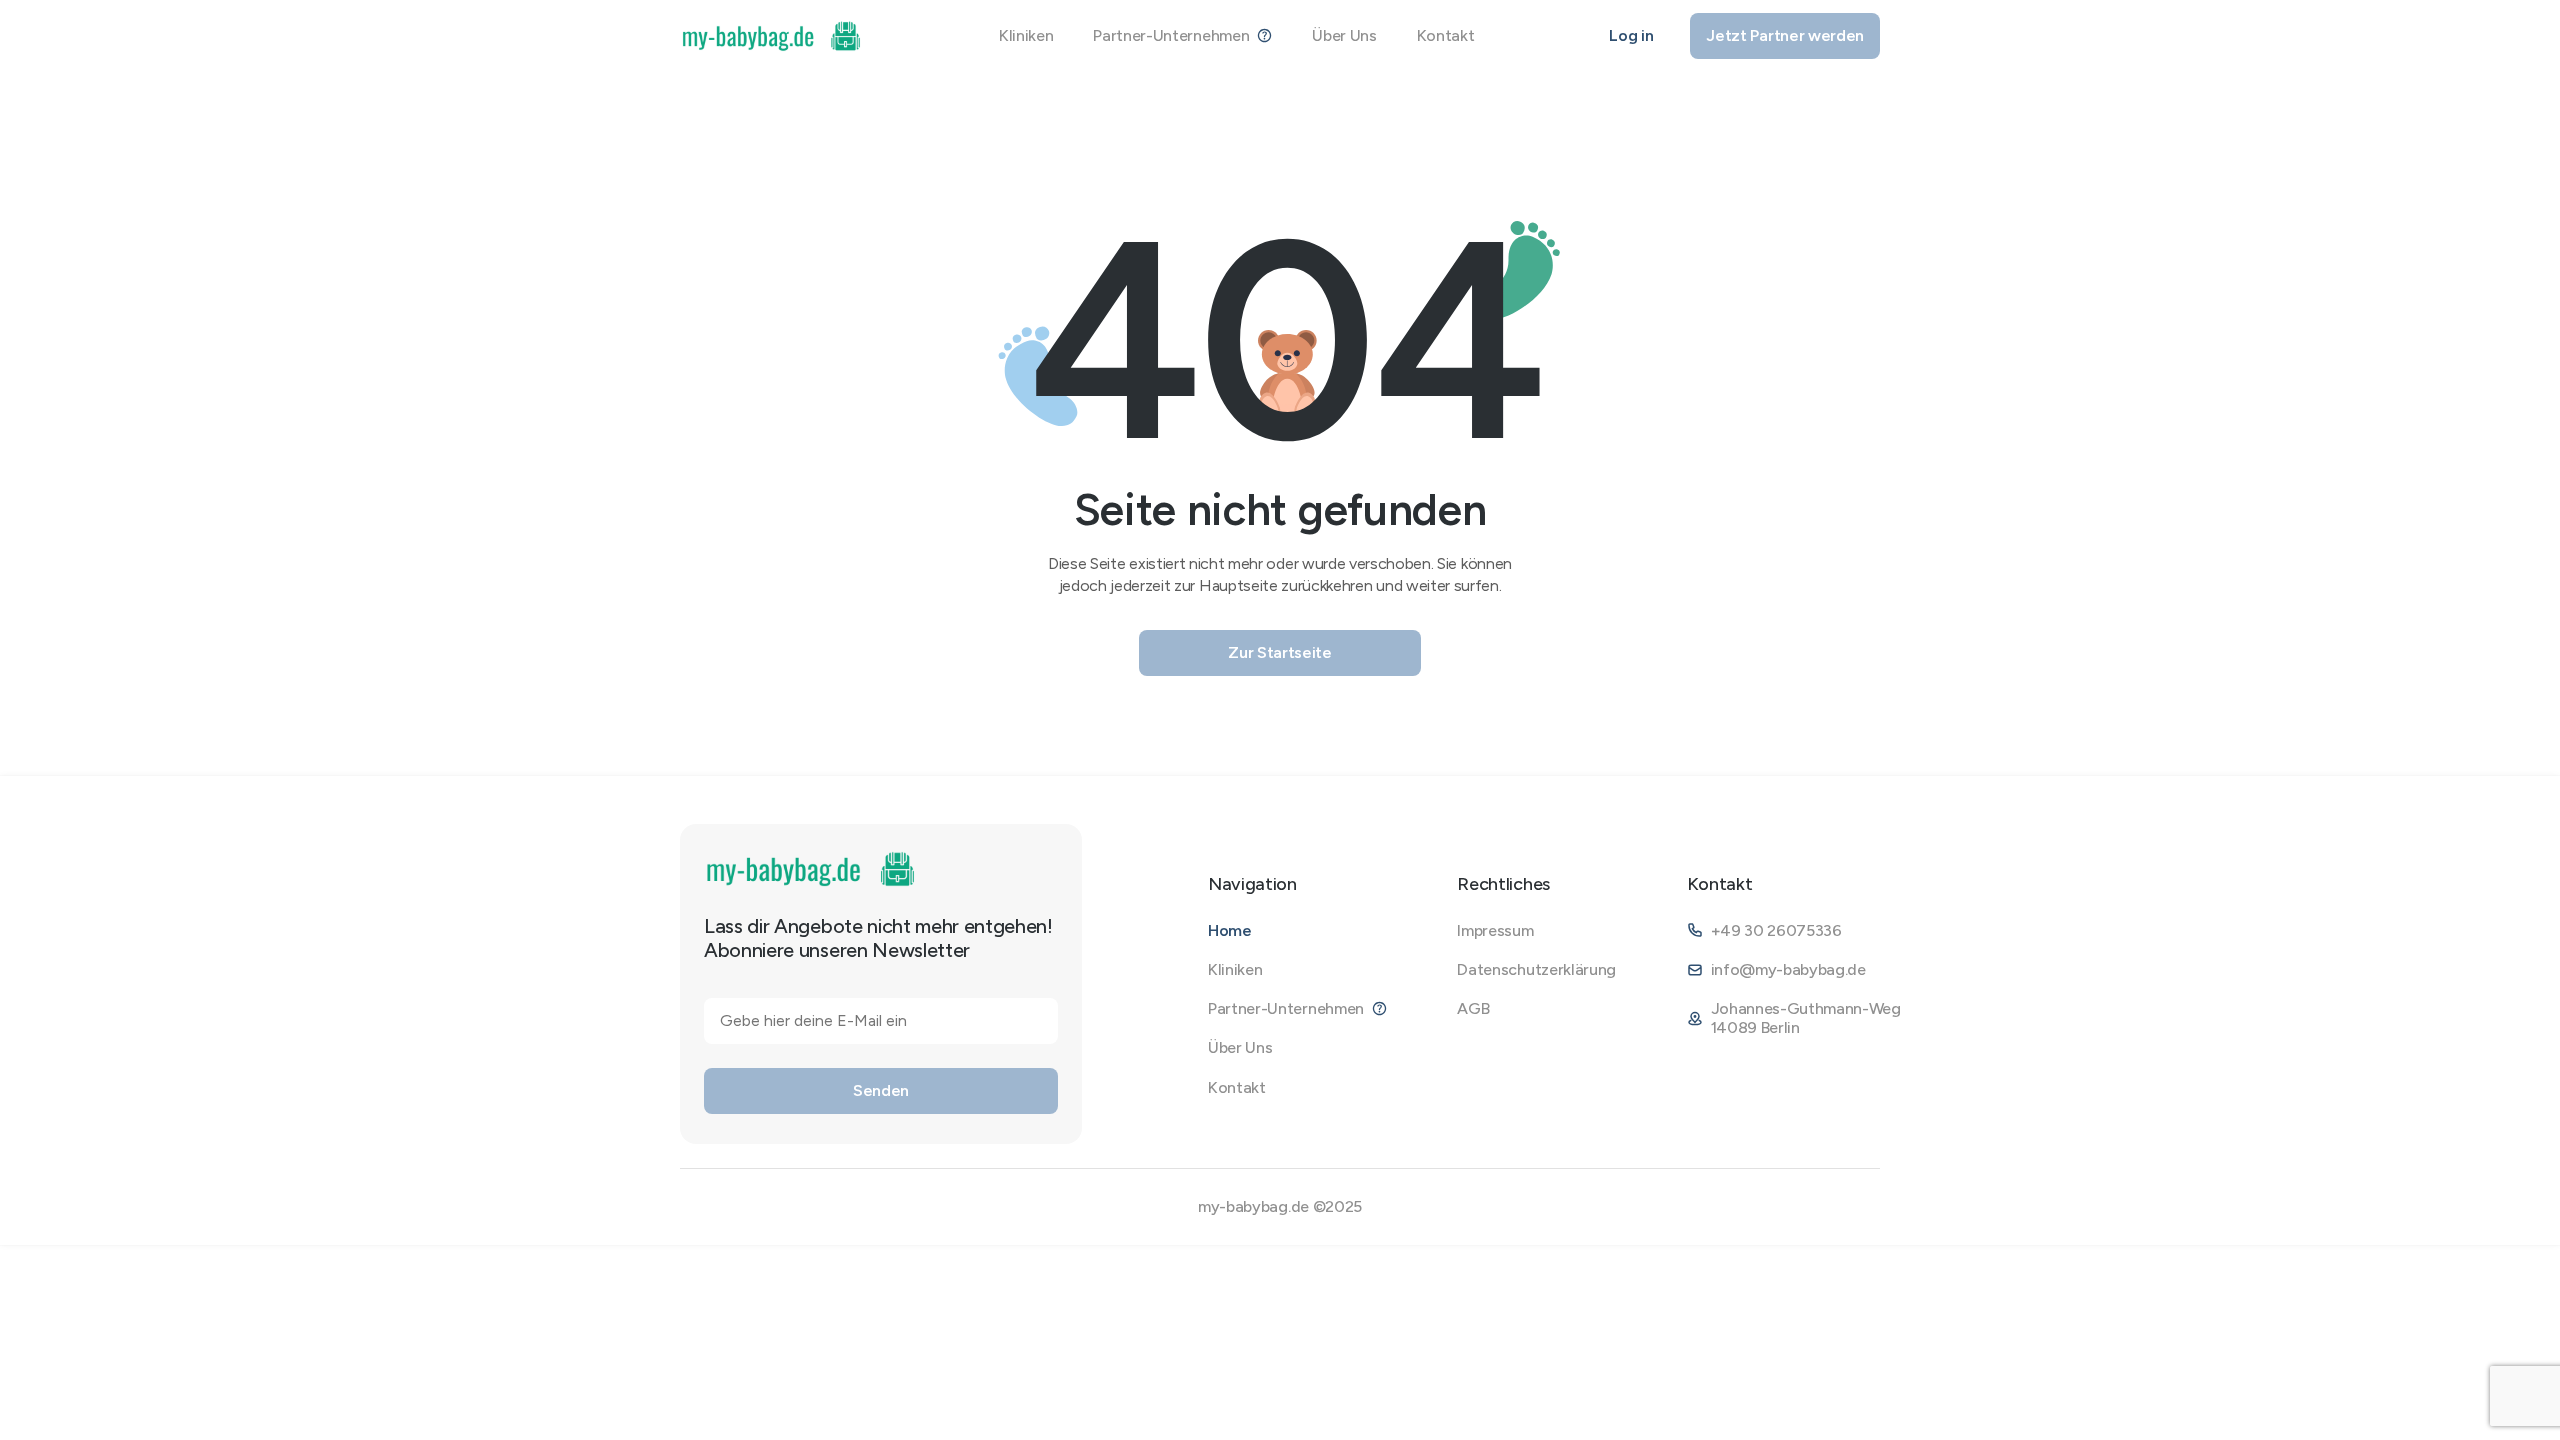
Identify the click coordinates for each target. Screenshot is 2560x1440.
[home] (772, 36)
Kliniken (1026, 36)
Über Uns (1344, 36)
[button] (1182, 36)
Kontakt (1446, 36)
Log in (1631, 35)
